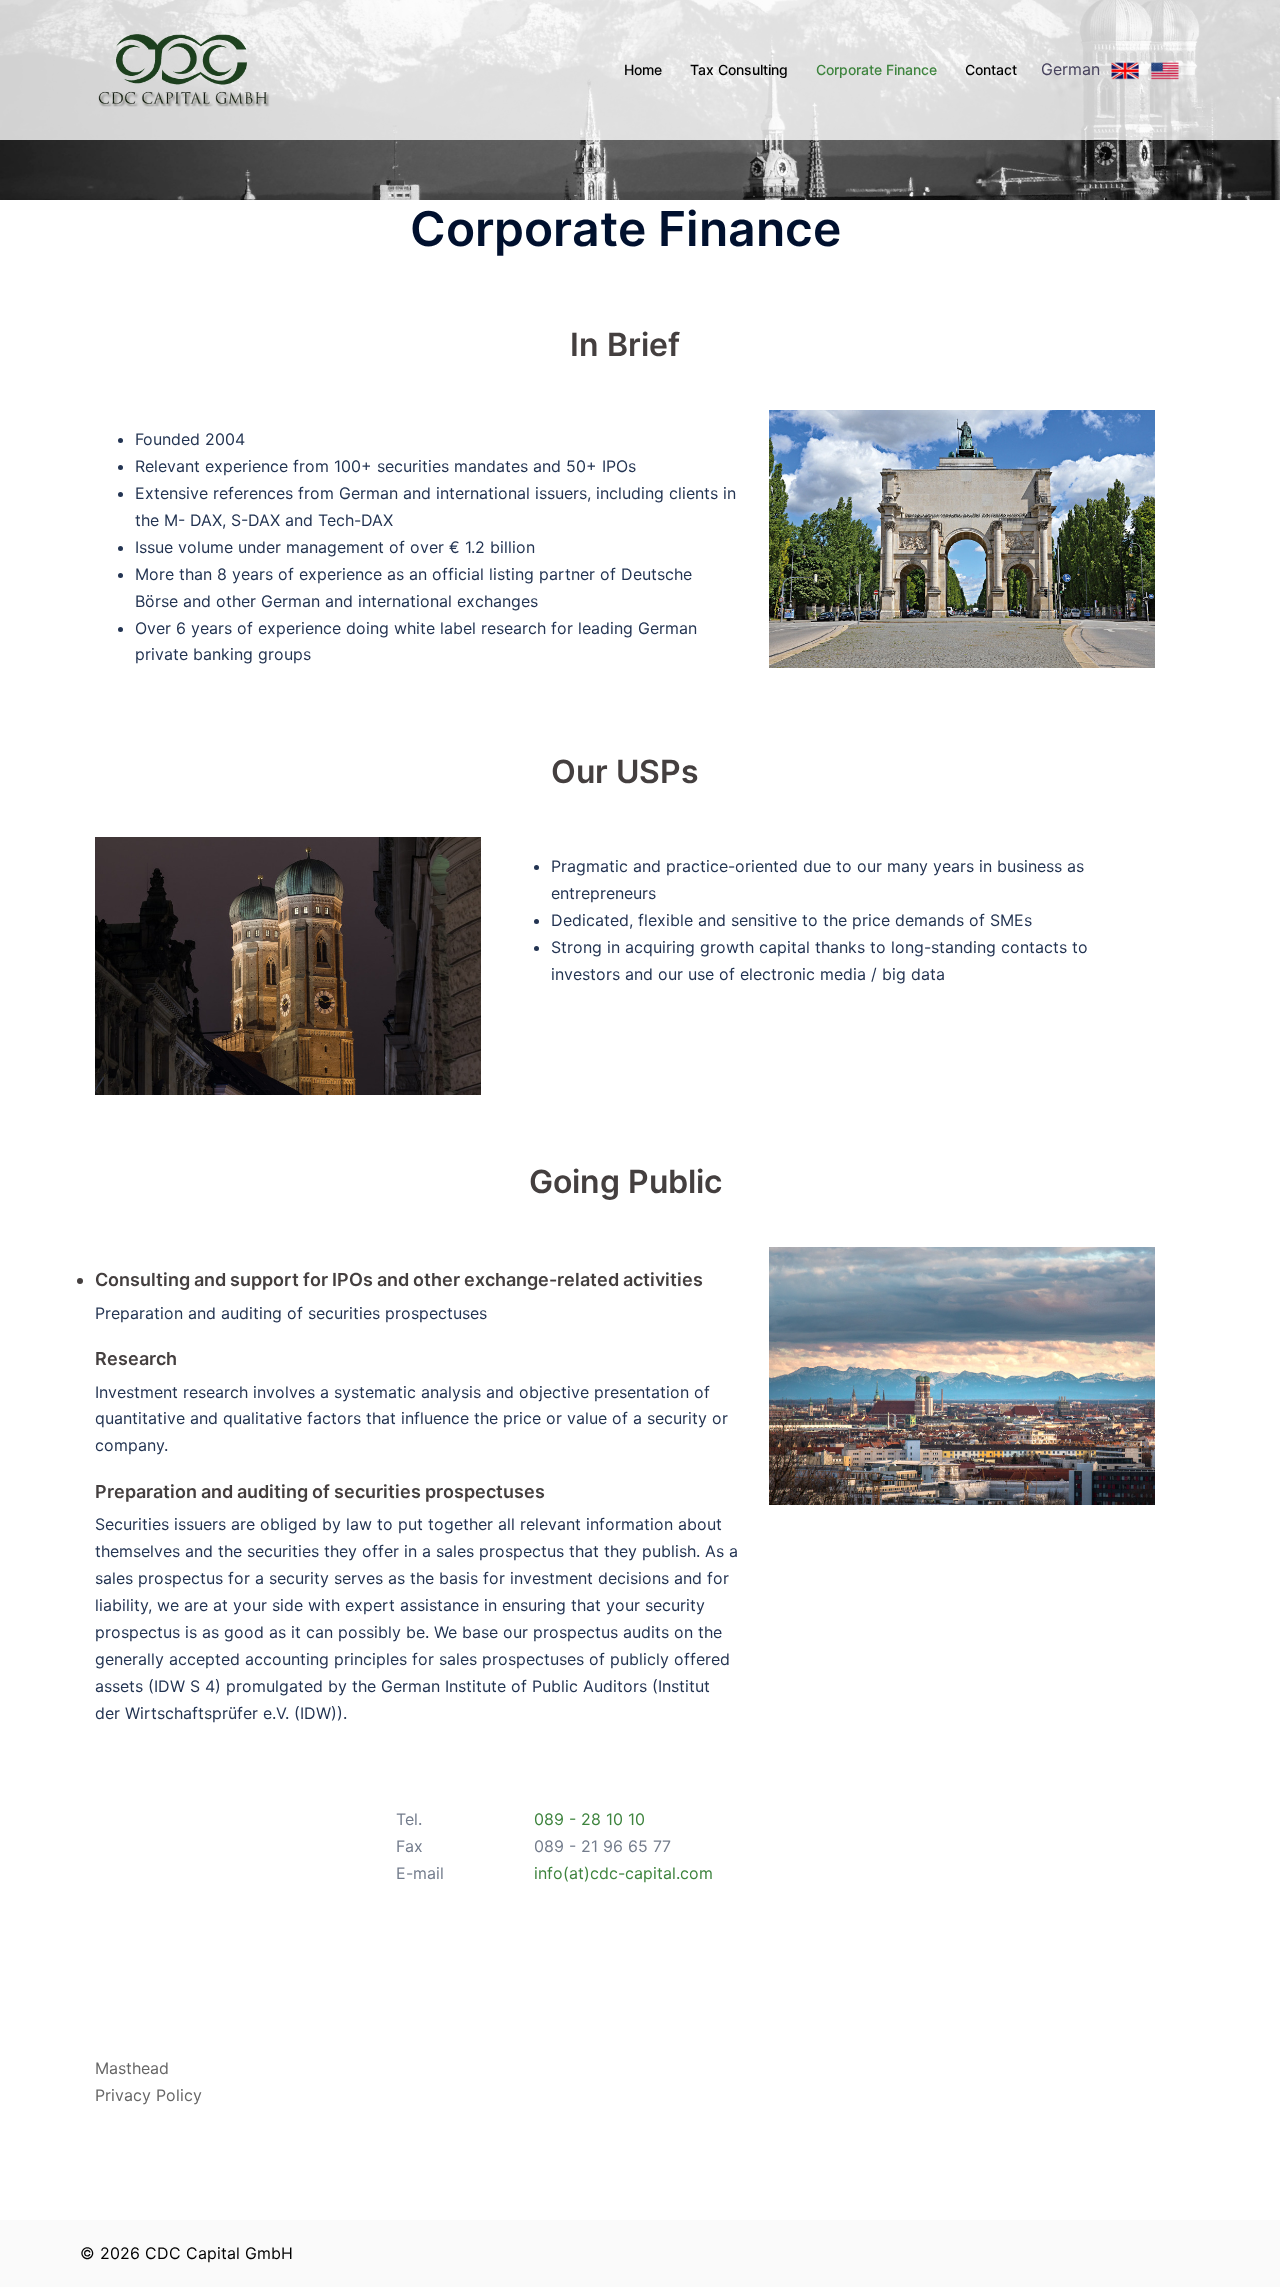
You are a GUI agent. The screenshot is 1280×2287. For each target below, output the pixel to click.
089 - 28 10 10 (589, 1819)
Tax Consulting (739, 69)
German (1073, 69)
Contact (991, 69)
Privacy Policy (148, 2095)
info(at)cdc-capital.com (623, 1873)
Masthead (132, 2068)
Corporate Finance (876, 69)
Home (643, 69)
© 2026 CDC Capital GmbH (186, 2253)
